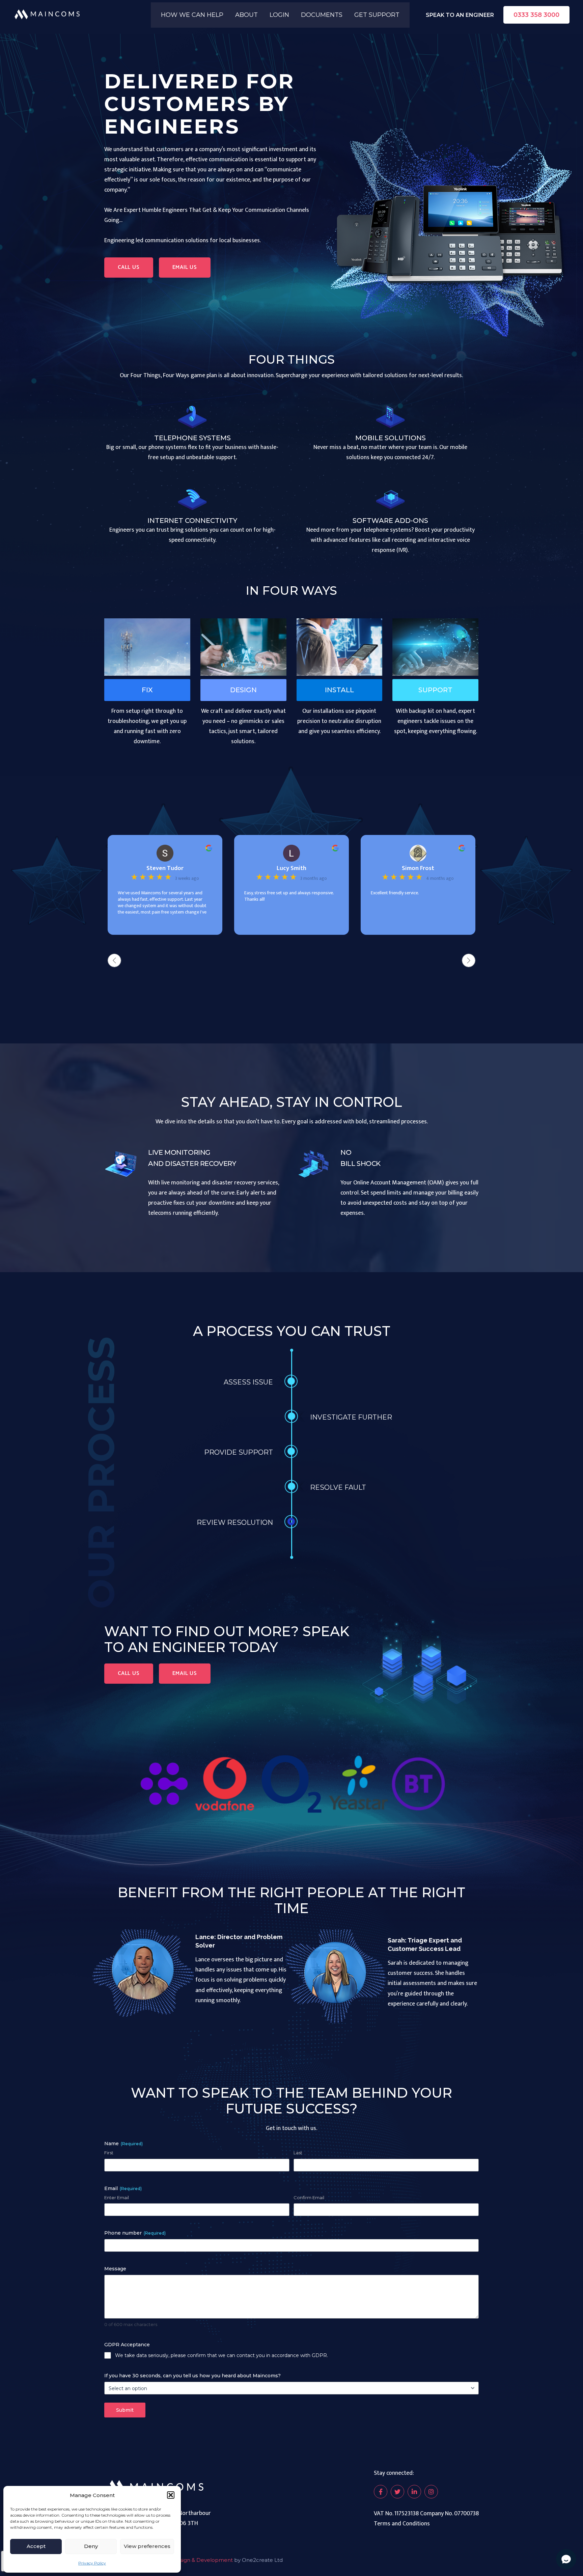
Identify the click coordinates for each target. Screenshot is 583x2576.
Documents (322, 15)
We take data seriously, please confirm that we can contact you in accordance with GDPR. (221, 2355)
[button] (171, 2495)
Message (115, 2269)
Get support (377, 15)
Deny (91, 2546)
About (246, 15)
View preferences (147, 2546)
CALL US (129, 267)
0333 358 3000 (536, 15)
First (109, 2153)
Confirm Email (309, 2197)
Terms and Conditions (402, 2524)
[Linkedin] (414, 2492)
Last (298, 2153)
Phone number (135, 2233)
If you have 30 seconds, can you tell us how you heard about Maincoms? (192, 2376)
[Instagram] (431, 2492)
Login (279, 15)
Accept (36, 2546)
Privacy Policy (92, 2563)
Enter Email (117, 2197)
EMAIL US (185, 267)
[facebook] (381, 2492)
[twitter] (397, 2492)
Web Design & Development (196, 2560)
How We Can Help (192, 15)
